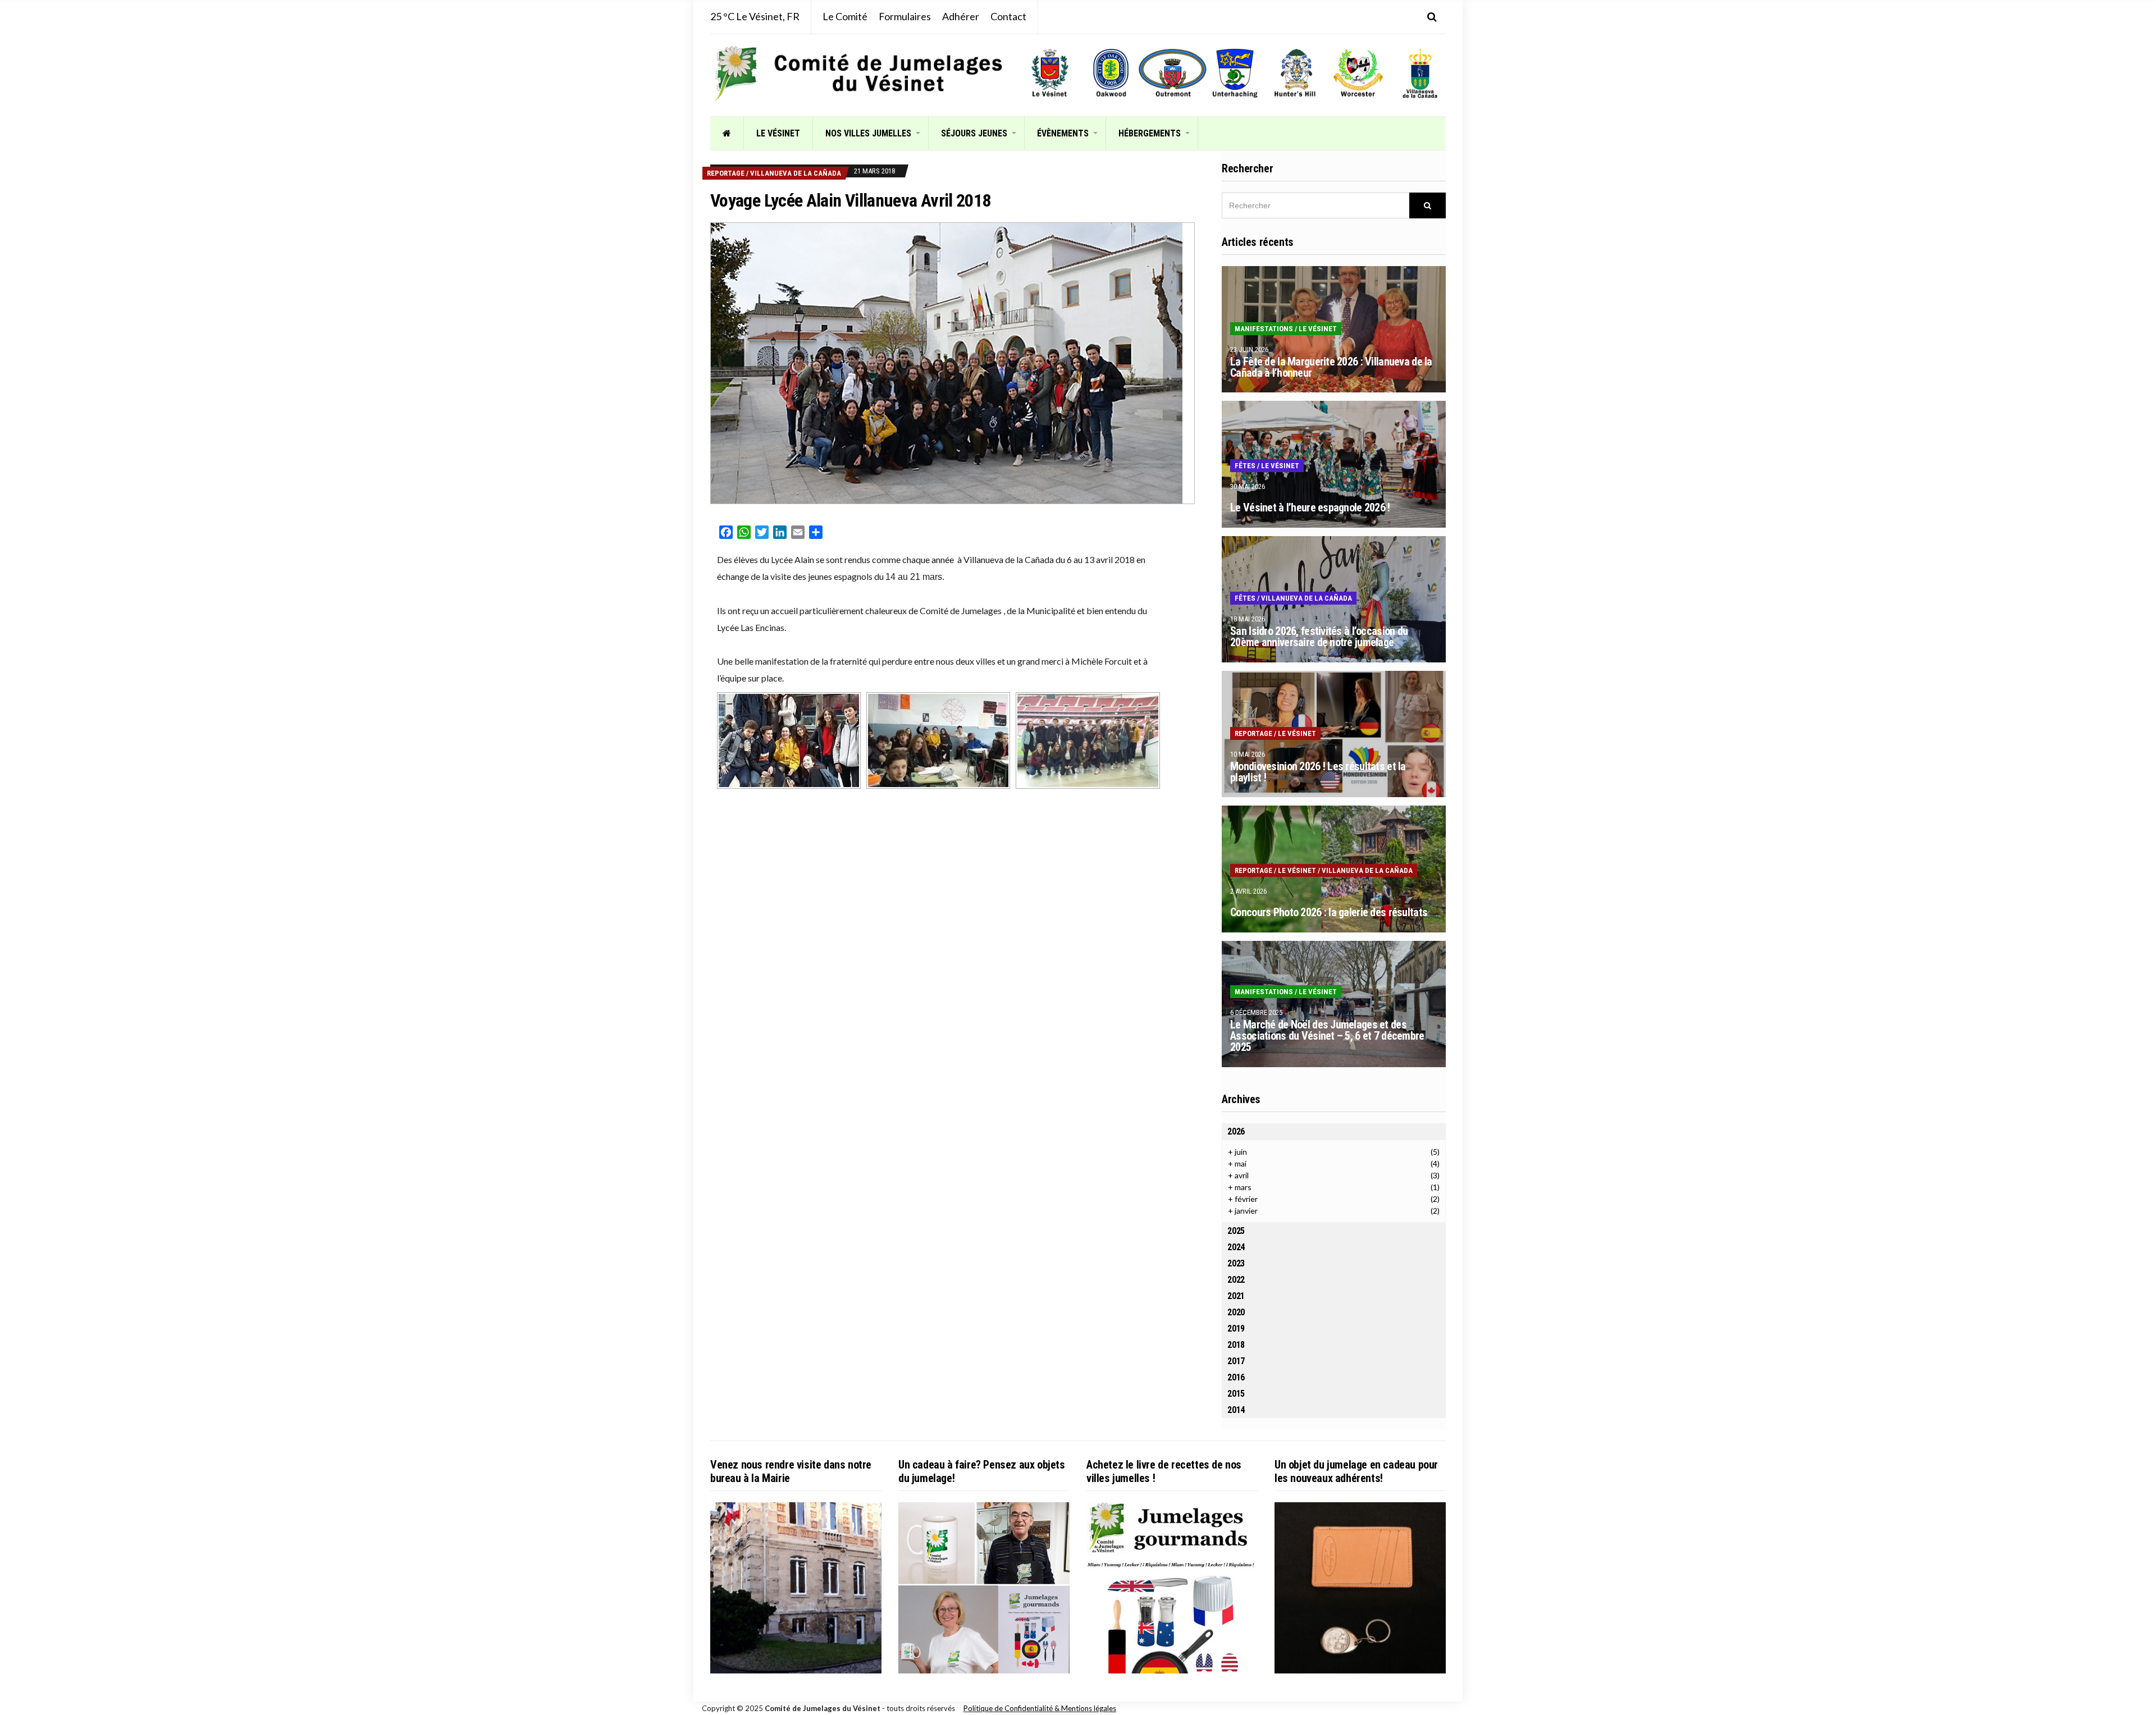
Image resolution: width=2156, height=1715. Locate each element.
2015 (1236, 1394)
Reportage (726, 173)
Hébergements (1150, 133)
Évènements (1063, 133)
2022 (1236, 1280)
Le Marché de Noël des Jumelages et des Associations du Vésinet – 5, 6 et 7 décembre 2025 (1327, 1036)
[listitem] (1050, 73)
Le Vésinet (778, 133)
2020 (1236, 1312)
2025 (1236, 1231)
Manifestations (1264, 329)
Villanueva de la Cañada (796, 173)
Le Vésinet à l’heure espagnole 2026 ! (1310, 507)
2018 (1236, 1345)
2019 (1236, 1328)
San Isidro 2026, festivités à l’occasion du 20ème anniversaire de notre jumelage (1319, 637)
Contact (1008, 16)
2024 (1236, 1247)
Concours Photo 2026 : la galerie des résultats (1329, 912)
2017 (1236, 1361)
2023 (1236, 1263)
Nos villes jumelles (868, 133)
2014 (1236, 1410)
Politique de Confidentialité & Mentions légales (1040, 1708)
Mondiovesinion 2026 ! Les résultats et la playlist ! (1318, 772)
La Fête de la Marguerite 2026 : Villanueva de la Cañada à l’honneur (1331, 367)
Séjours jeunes (974, 133)
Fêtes (1245, 466)
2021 (1236, 1296)
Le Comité (845, 16)
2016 (1236, 1377)
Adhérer (961, 16)
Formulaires (905, 16)
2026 (1236, 1131)
